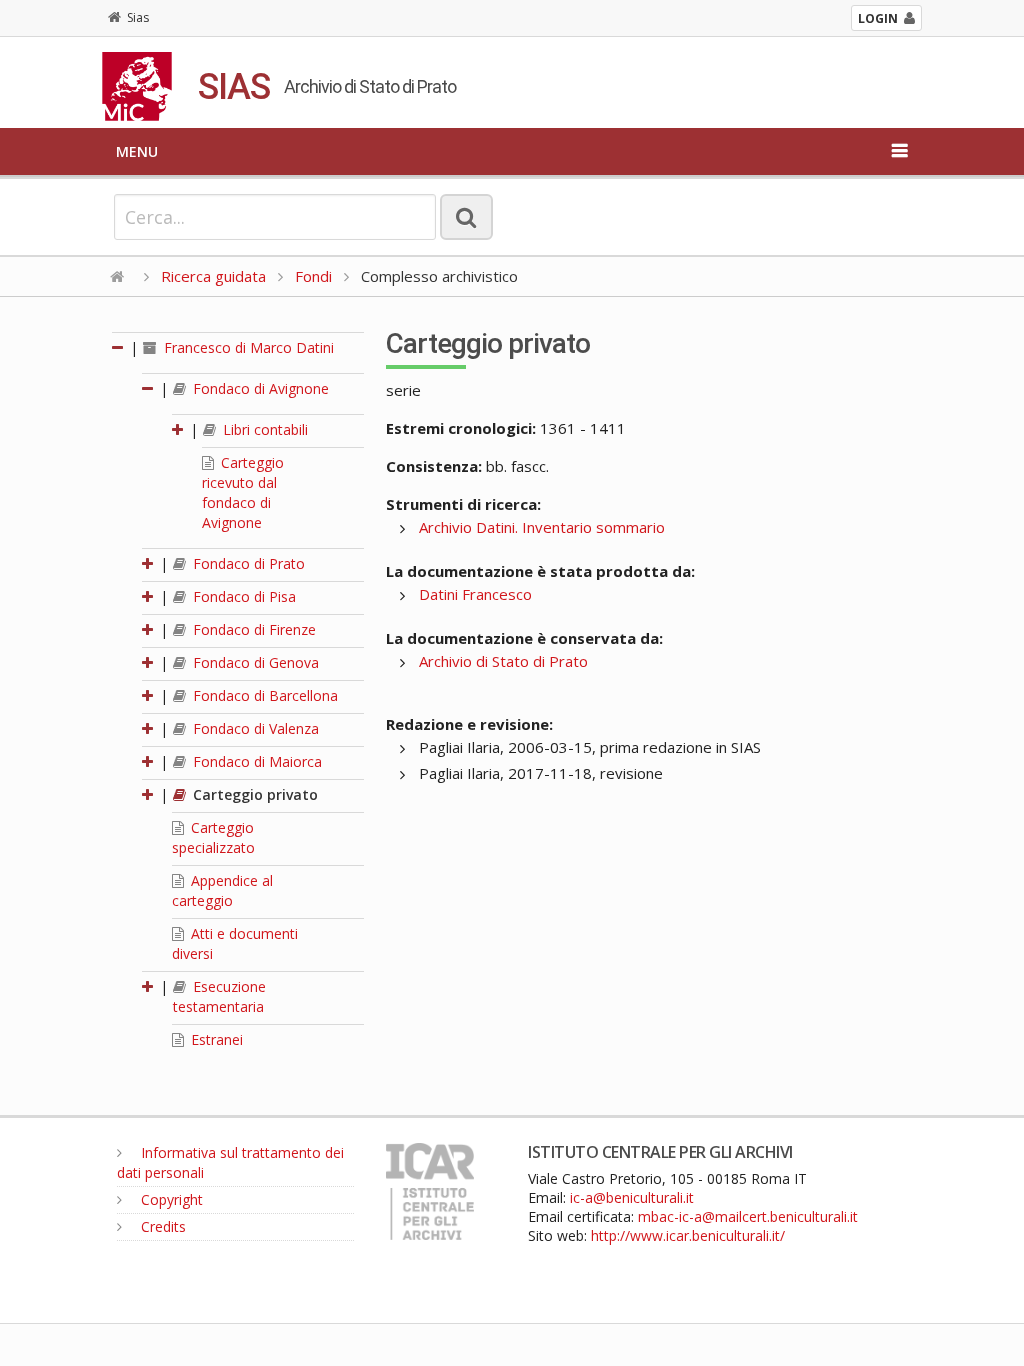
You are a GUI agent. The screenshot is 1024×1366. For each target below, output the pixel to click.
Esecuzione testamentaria (219, 996)
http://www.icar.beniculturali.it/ (688, 1235)
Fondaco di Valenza (254, 728)
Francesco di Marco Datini (247, 347)
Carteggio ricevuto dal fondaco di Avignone (243, 492)
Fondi (313, 276)
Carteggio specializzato (213, 837)
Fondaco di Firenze (252, 629)
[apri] (179, 429)
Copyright (170, 1199)
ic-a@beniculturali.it (632, 1197)
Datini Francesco (475, 594)
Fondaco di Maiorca (255, 761)
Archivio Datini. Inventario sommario (542, 527)
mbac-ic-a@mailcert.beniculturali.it (748, 1216)
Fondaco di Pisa (242, 596)
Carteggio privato (253, 794)
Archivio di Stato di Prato (503, 661)
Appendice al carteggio (222, 890)
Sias (138, 17)
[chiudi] (149, 388)
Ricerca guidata (213, 276)
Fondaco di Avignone (259, 388)
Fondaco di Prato (247, 563)
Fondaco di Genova (254, 662)
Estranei (215, 1039)
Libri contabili (263, 429)
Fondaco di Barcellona (263, 695)
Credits (161, 1226)
